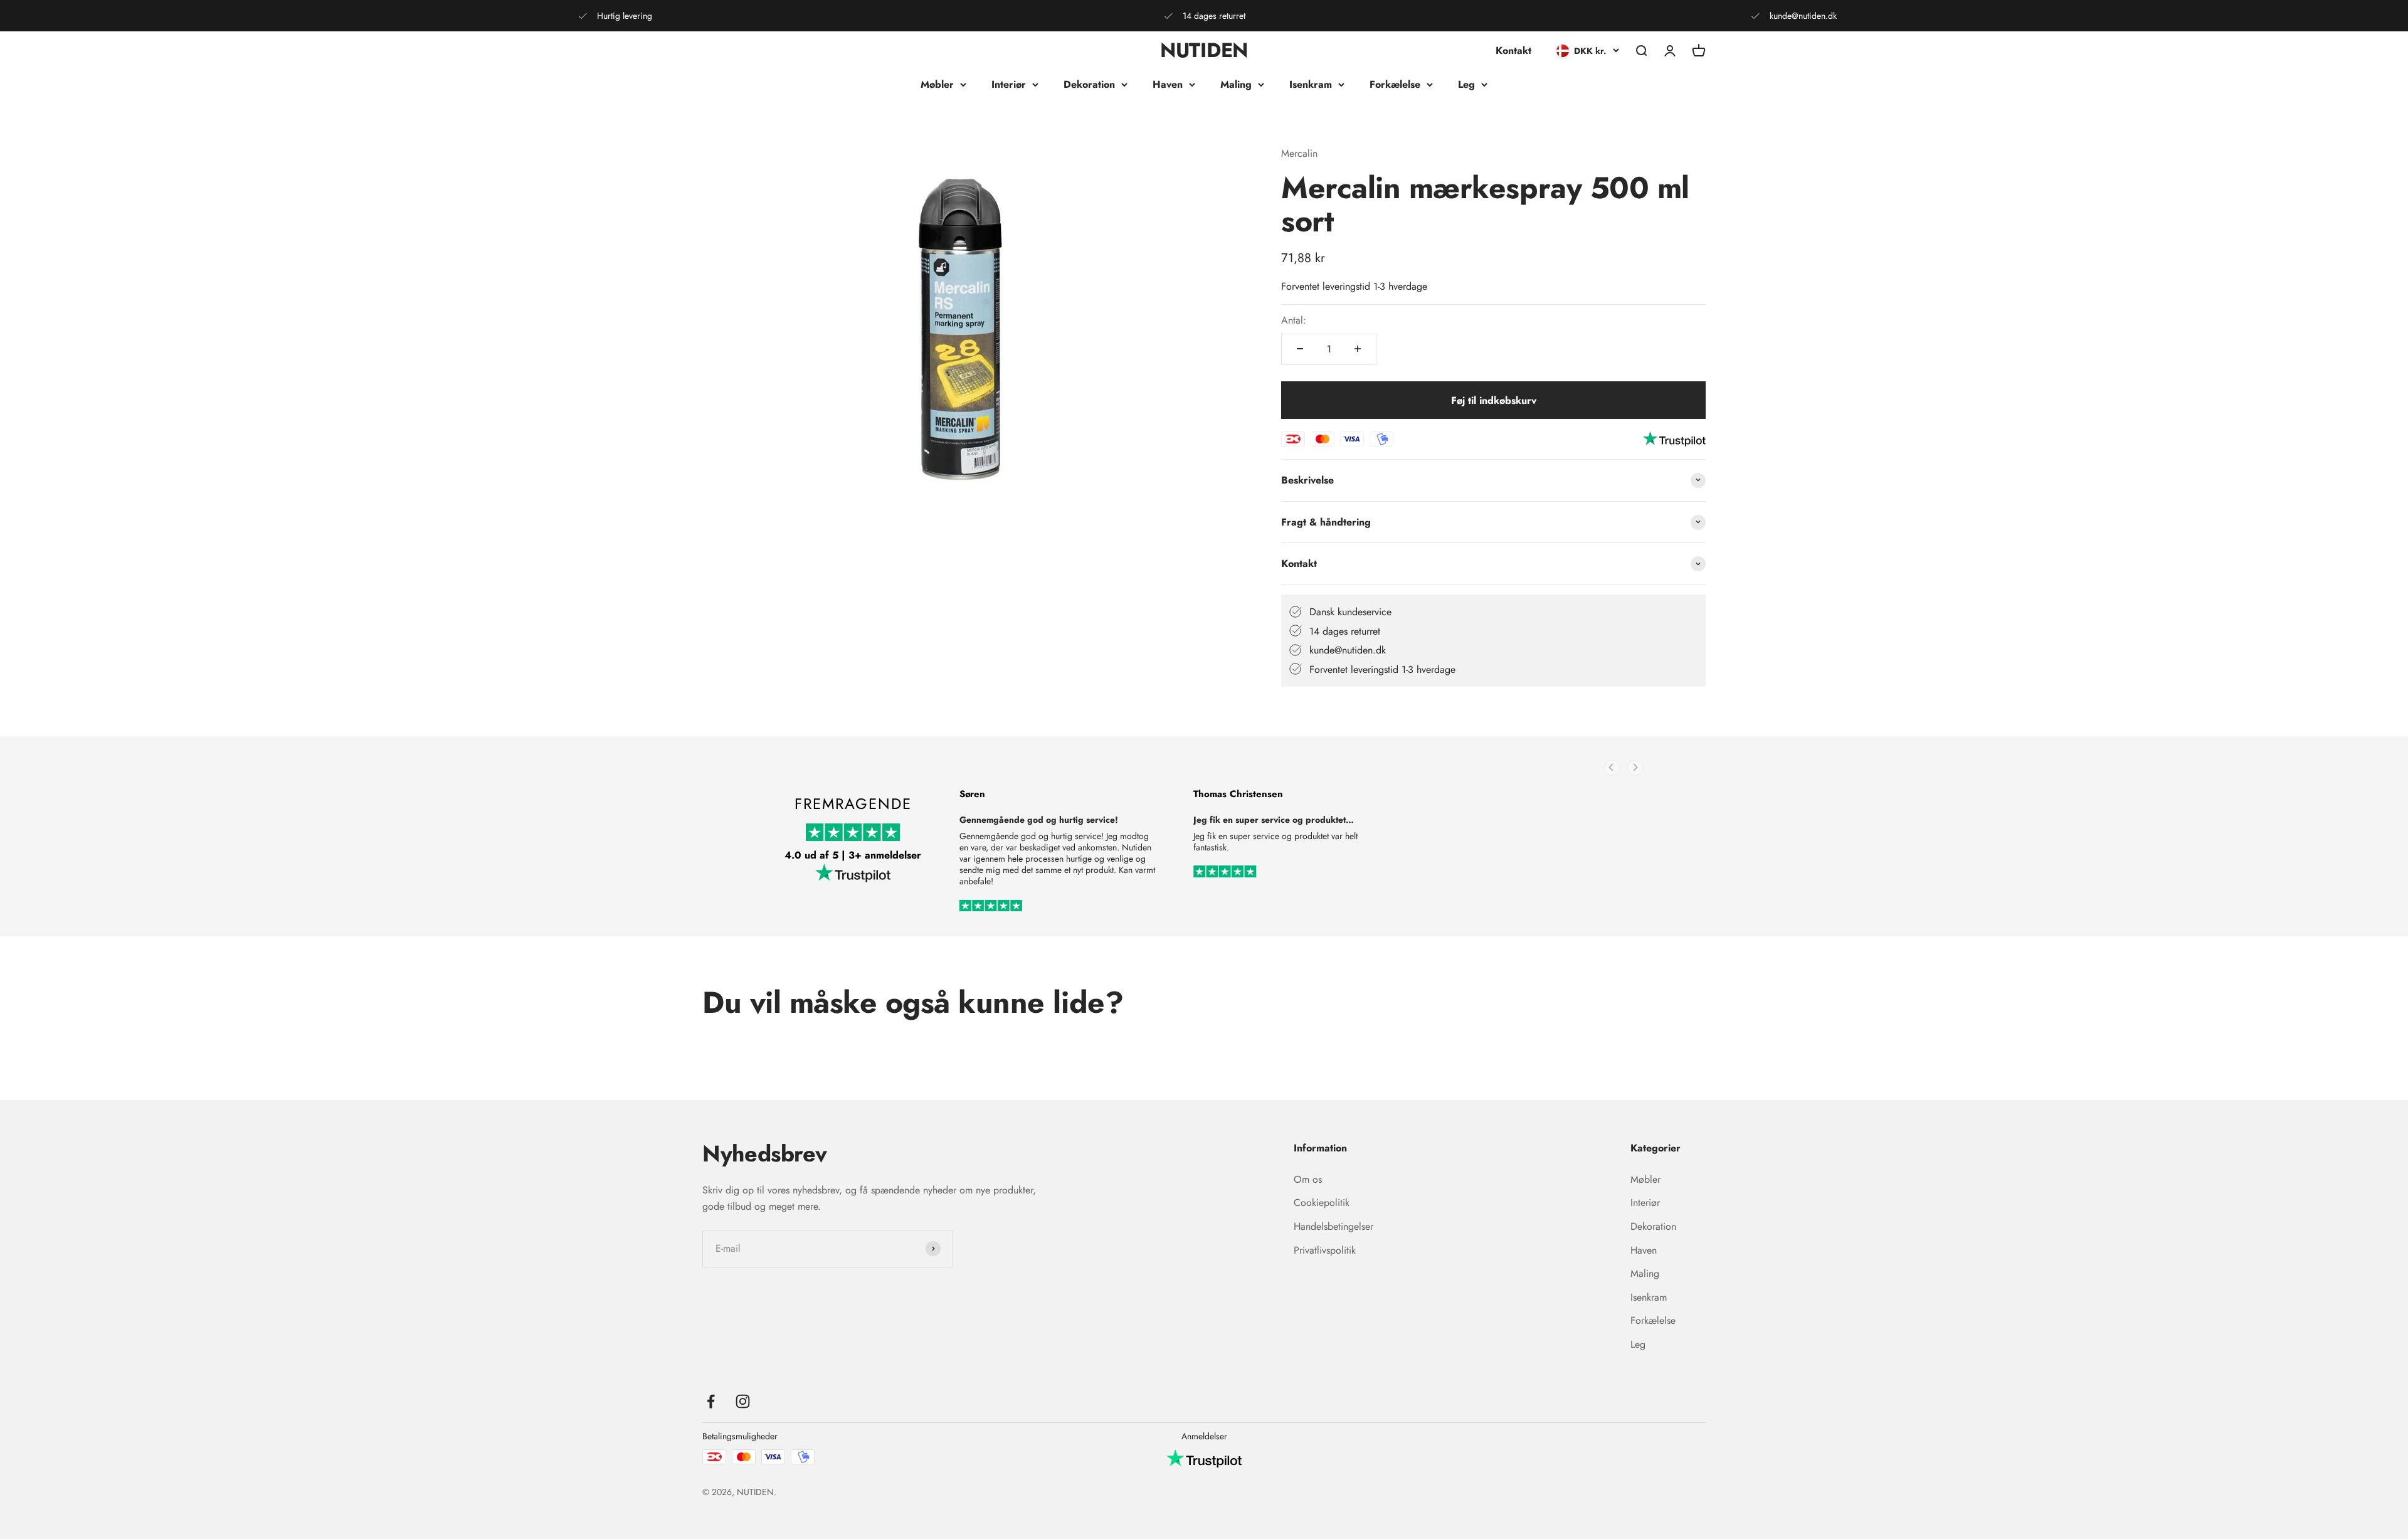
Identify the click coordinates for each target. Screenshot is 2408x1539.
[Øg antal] (1358, 349)
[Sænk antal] (1300, 349)
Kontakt (1513, 50)
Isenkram (1311, 84)
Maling (1236, 84)
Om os (1308, 1179)
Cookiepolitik (1322, 1203)
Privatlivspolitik (1325, 1250)
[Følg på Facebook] (711, 1401)
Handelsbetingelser (1333, 1226)
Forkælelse (1395, 84)
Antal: (1294, 320)
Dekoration (1089, 84)
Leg (1466, 84)
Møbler (937, 84)
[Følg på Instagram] (743, 1401)
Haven (1168, 84)
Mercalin (1299, 153)
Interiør (1009, 84)
